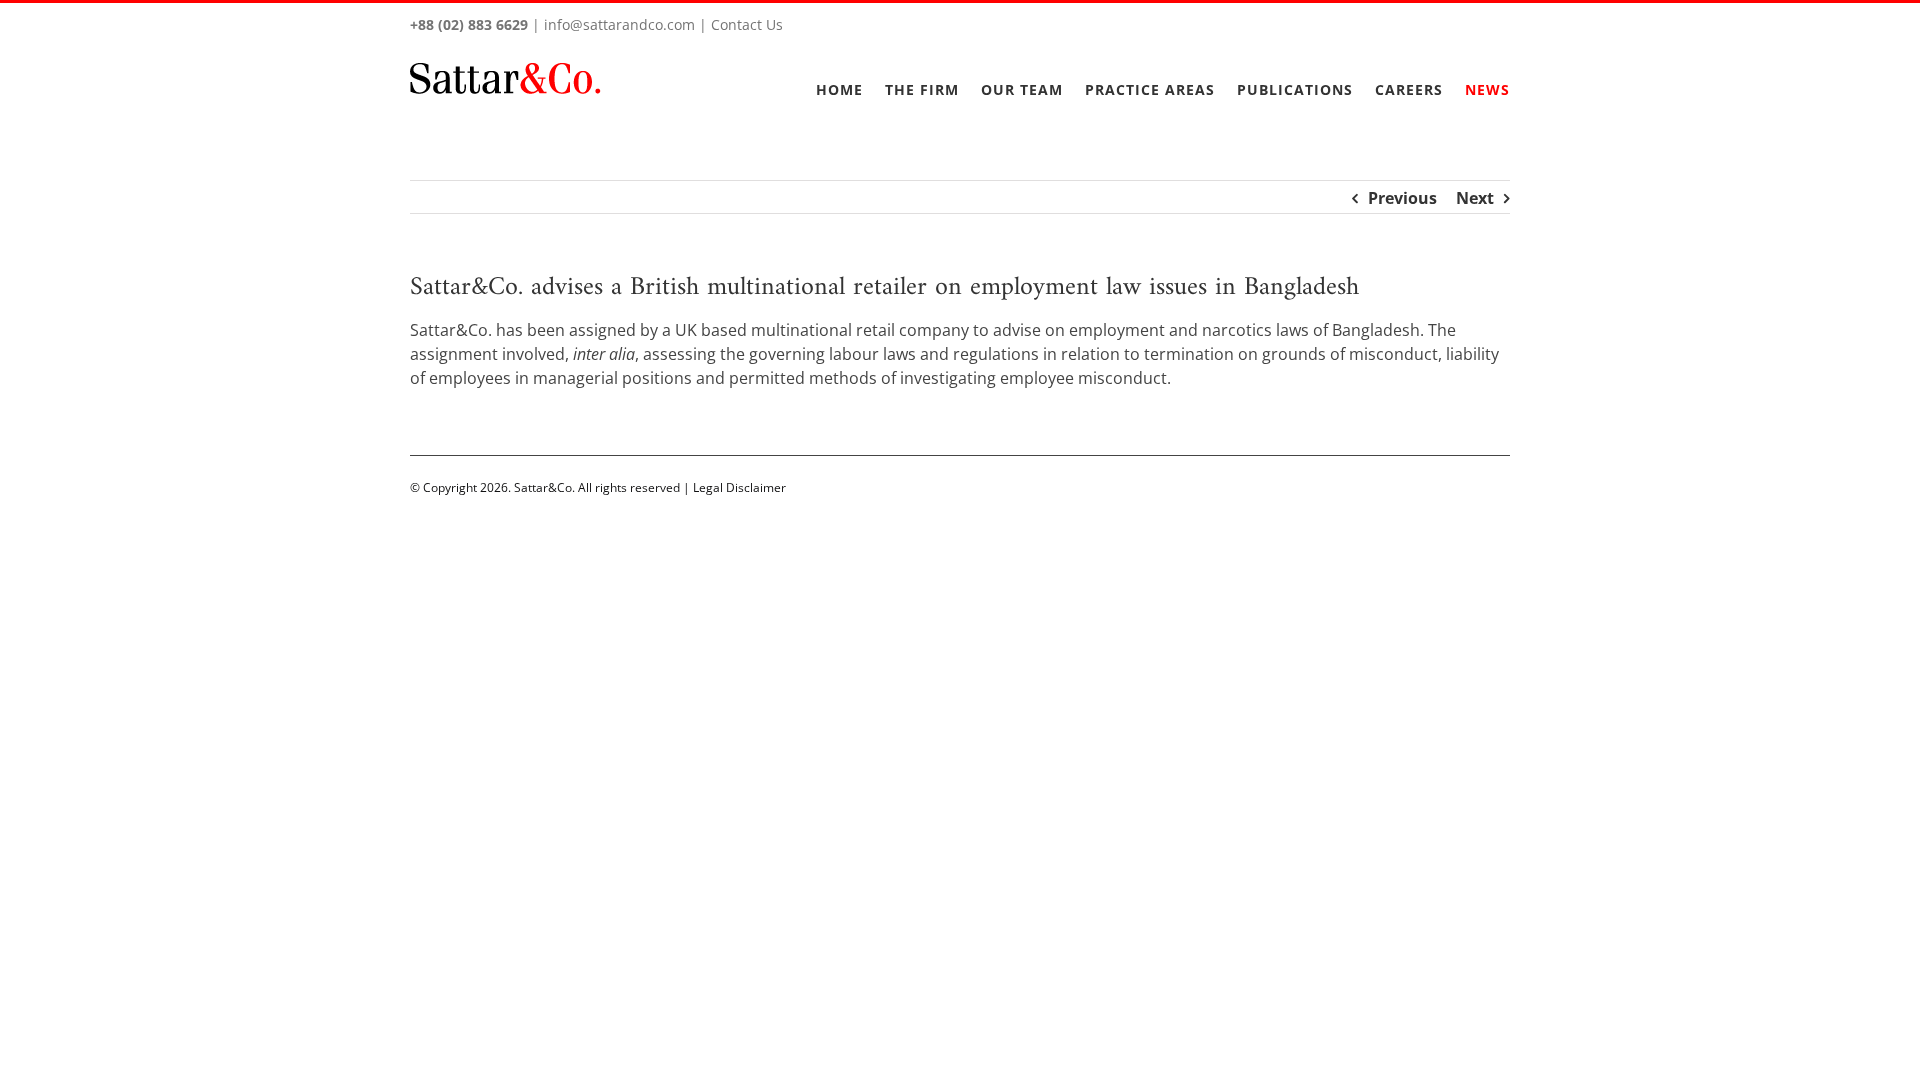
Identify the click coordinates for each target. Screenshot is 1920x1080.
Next (1475, 198)
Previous (1402, 198)
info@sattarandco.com (619, 24)
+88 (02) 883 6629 (469, 24)
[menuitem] (850, 78)
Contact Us (747, 24)
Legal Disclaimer (739, 487)
